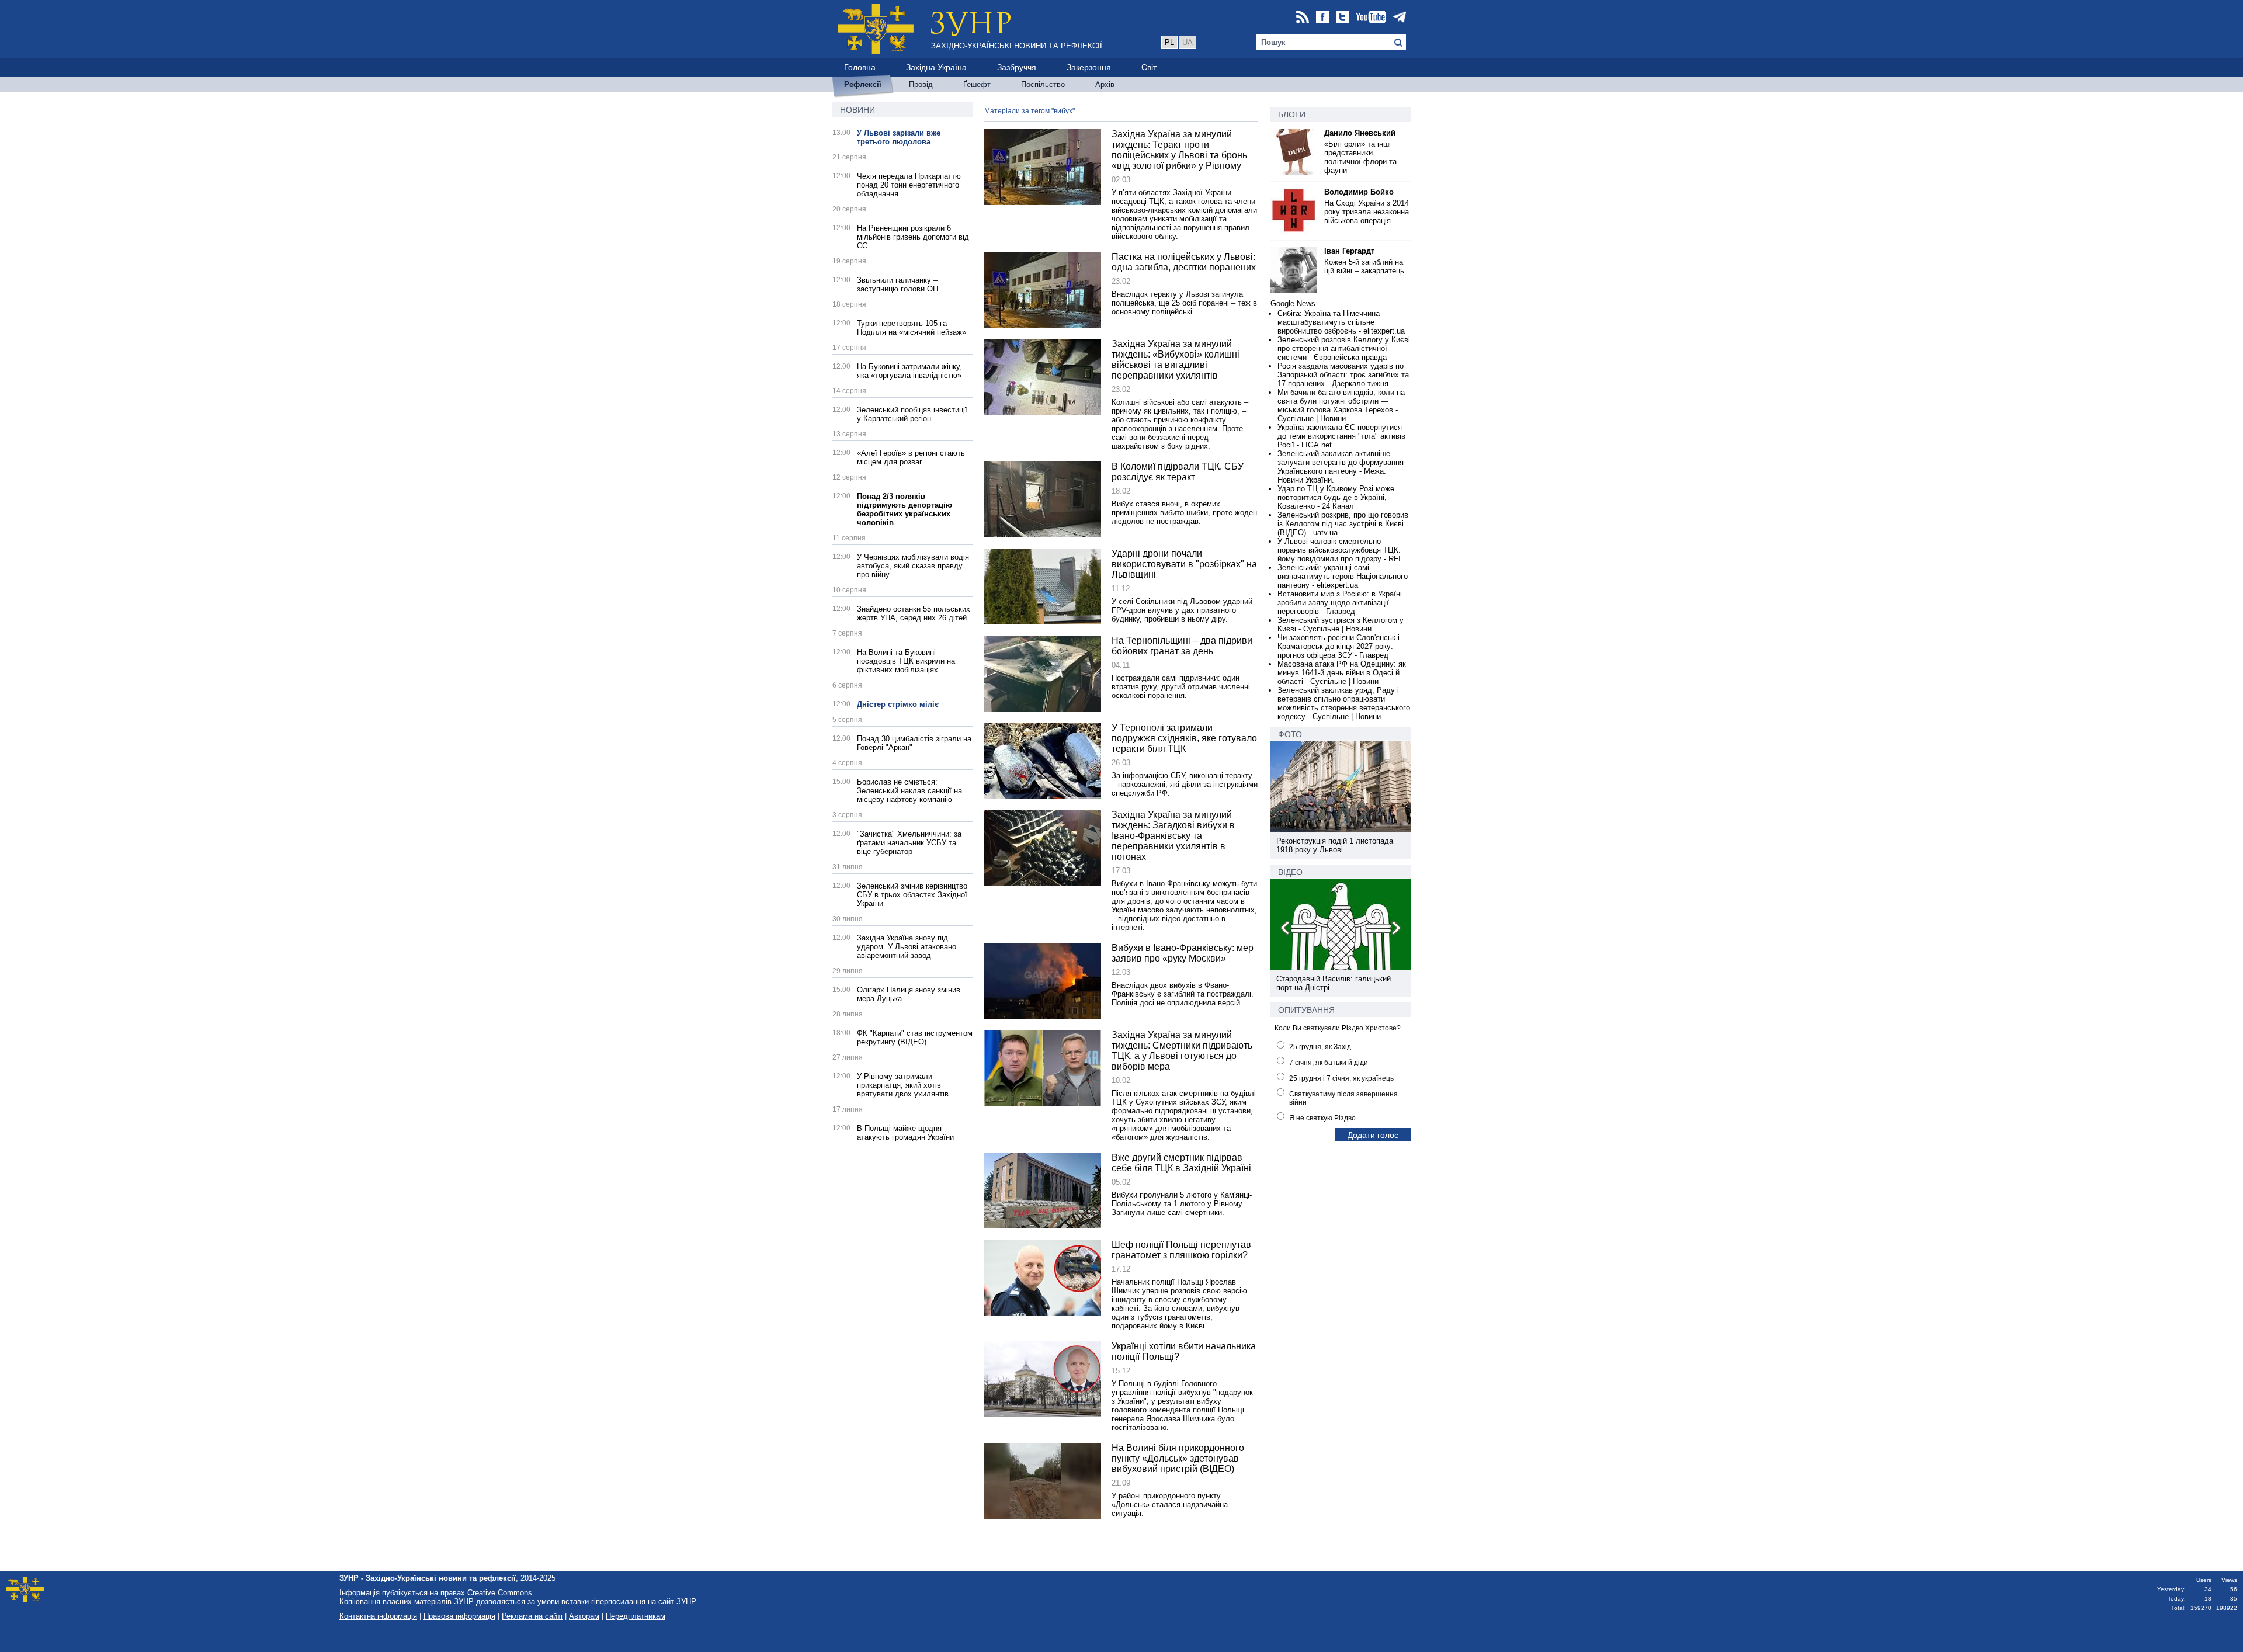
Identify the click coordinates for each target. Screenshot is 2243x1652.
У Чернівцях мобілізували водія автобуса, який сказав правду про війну (913, 566)
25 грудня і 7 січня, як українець (1341, 1078)
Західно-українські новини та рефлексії (1017, 46)
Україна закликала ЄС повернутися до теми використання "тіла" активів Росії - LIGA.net (1341, 436)
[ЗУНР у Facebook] (1322, 18)
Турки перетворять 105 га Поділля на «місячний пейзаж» (912, 328)
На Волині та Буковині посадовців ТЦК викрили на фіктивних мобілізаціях (906, 661)
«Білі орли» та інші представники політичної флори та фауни (1360, 157)
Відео (1290, 872)
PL (1169, 42)
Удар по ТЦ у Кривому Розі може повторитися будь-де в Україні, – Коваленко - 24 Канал (1336, 497)
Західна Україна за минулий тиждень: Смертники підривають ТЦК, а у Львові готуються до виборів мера (1182, 1051)
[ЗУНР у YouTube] (1371, 18)
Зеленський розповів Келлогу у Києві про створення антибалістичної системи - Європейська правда (1344, 348)
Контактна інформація (378, 1616)
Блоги (1292, 114)
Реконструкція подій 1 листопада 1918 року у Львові (1335, 845)
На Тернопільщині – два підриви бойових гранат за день (1182, 646)
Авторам (584, 1616)
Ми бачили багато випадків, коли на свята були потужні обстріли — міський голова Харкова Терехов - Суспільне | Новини (1341, 405)
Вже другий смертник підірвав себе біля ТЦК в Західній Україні (1181, 1163)
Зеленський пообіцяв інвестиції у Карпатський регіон (912, 414)
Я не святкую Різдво (1322, 1118)
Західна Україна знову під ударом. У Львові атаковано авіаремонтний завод (907, 947)
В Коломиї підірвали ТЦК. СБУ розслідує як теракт (1178, 472)
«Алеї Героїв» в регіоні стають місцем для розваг (911, 457)
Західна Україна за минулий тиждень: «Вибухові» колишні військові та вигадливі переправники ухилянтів (1176, 360)
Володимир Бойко (1359, 192)
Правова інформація (459, 1616)
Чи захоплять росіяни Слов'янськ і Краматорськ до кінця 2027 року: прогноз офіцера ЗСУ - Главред (1338, 646)
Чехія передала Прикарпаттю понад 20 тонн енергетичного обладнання (909, 185)
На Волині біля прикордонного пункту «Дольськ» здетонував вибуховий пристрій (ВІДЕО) (1178, 1458)
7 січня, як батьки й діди (1329, 1063)
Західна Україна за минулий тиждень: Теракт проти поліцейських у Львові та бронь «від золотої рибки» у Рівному (1179, 150)
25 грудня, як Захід (1320, 1047)
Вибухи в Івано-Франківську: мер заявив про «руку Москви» (1183, 953)
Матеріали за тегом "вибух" (1030, 111)
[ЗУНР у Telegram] (1400, 18)
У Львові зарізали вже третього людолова (899, 137)
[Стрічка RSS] (1303, 18)
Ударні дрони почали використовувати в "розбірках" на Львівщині (1184, 564)
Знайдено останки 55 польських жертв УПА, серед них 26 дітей (914, 613)
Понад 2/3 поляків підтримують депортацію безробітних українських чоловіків (905, 509)
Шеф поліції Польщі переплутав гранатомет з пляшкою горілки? (1181, 1250)
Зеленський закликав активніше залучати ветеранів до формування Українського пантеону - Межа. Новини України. (1341, 467)
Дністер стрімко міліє (898, 704)
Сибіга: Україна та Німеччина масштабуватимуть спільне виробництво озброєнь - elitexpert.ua (1341, 322)
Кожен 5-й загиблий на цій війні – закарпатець (1364, 266)
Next (1395, 930)
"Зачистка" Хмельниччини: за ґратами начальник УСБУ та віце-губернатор (909, 843)
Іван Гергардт (1349, 251)
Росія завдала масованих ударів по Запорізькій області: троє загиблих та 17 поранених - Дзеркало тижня (1343, 375)
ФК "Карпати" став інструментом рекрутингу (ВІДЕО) (915, 1037)
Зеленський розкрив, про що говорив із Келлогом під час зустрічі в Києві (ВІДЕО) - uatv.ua (1343, 524)
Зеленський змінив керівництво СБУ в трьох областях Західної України (912, 895)
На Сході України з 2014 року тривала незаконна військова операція (1367, 212)
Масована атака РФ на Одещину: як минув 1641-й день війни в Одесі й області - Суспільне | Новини (1342, 673)
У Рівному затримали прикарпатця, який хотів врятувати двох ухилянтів (903, 1085)
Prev (1286, 930)
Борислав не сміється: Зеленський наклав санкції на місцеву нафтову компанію (909, 791)
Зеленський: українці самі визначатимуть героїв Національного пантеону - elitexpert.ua (1343, 576)
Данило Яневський (1360, 133)
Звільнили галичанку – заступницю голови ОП (897, 284)
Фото (1290, 734)
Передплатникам (636, 1616)
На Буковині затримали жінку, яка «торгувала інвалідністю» (909, 371)
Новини (857, 110)
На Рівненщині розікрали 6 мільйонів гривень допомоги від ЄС (913, 237)
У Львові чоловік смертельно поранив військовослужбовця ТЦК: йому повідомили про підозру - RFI (1339, 550)
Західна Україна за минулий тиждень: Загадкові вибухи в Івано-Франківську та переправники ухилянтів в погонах (1173, 836)
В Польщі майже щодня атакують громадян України (905, 1133)
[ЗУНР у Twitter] (1342, 18)
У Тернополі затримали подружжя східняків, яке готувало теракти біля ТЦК (1184, 738)
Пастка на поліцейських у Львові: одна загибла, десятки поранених (1184, 262)
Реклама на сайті (532, 1616)
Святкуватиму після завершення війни (1343, 1098)
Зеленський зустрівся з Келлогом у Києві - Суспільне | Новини (1341, 624)
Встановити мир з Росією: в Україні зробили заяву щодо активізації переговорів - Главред (1340, 603)
